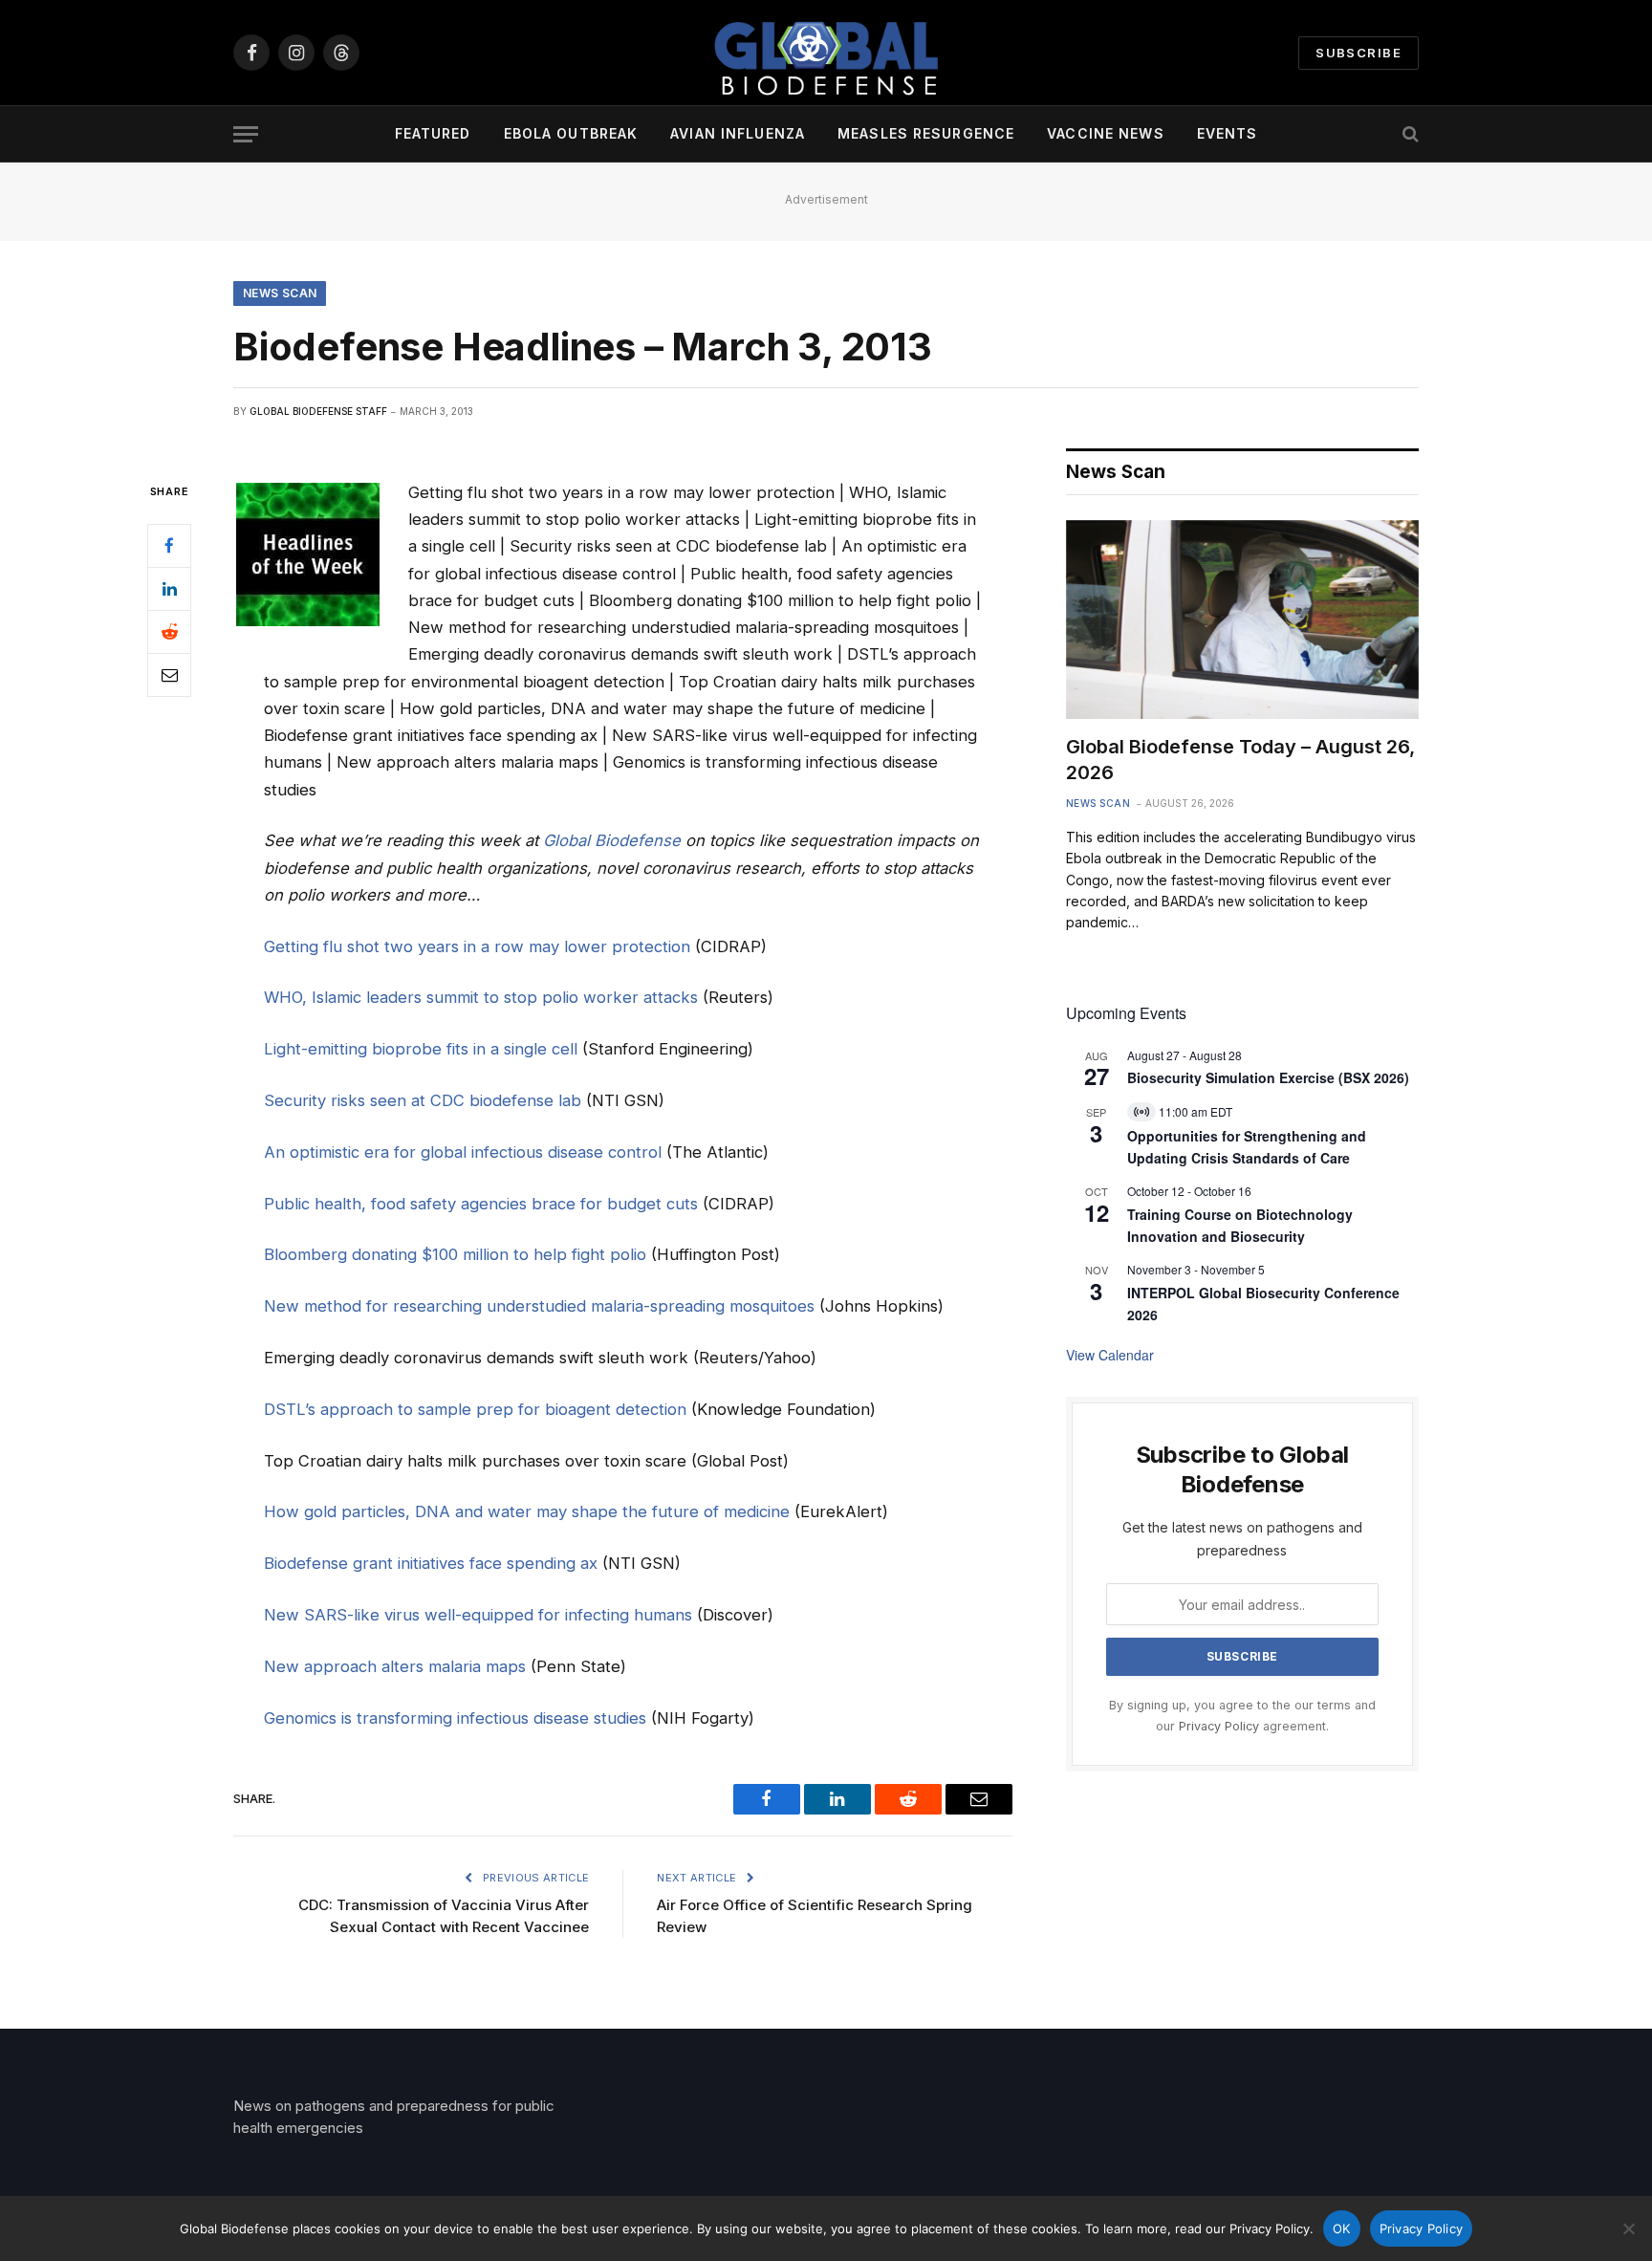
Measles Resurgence (926, 133)
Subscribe (1359, 53)
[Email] (169, 675)
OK (1342, 2228)
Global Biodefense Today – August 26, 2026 (1240, 760)
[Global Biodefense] (826, 53)
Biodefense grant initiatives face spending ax (431, 1563)
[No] (1628, 2228)
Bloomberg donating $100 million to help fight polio (455, 1254)
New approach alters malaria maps (395, 1666)
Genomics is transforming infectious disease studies (455, 1718)
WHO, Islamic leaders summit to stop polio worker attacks (481, 997)
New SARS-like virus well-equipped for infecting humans (478, 1615)
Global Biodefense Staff (318, 411)
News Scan (280, 293)
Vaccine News (1105, 133)
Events (1228, 133)
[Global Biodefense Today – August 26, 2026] (1242, 620)
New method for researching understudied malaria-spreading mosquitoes (539, 1306)
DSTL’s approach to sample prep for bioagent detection (475, 1409)
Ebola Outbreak (571, 133)
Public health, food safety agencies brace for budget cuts (481, 1204)
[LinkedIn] (169, 589)
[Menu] (246, 134)
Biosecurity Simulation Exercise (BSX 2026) (1268, 1077)
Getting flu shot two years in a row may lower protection (477, 946)
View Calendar (1110, 1355)
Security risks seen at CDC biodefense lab (423, 1100)
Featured (433, 133)
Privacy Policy (1219, 1726)
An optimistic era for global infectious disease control (463, 1152)
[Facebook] (169, 546)
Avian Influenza (738, 133)
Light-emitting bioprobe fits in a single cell (421, 1049)
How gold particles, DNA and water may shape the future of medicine (527, 1511)
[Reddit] (169, 632)
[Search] (1409, 134)
